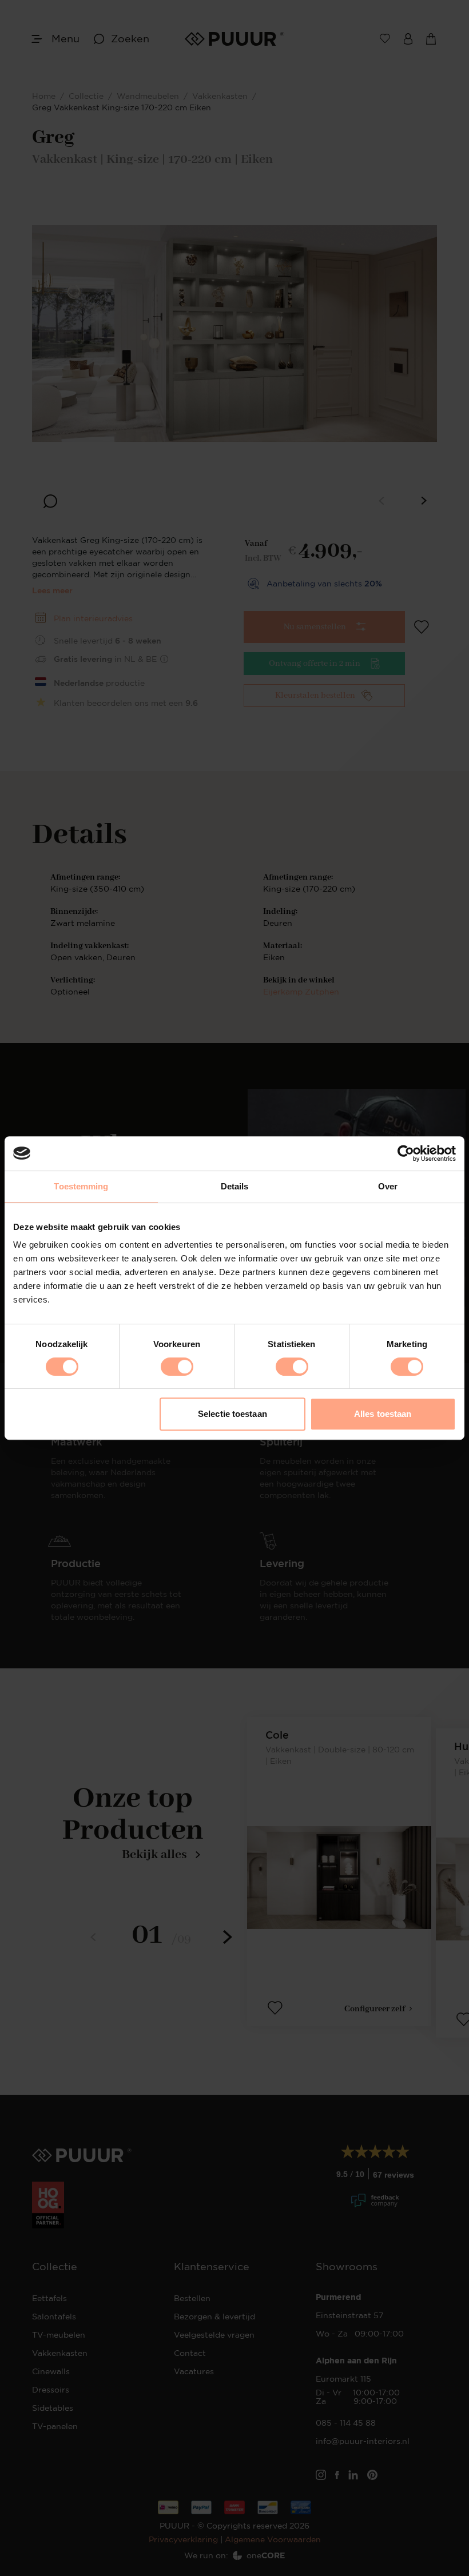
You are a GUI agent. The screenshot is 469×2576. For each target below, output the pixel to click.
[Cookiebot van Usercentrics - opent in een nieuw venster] (406, 1153)
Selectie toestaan (232, 1414)
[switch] (177, 1367)
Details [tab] (235, 1186)
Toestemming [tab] (81, 1186)
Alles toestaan (383, 1414)
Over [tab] (388, 1186)
